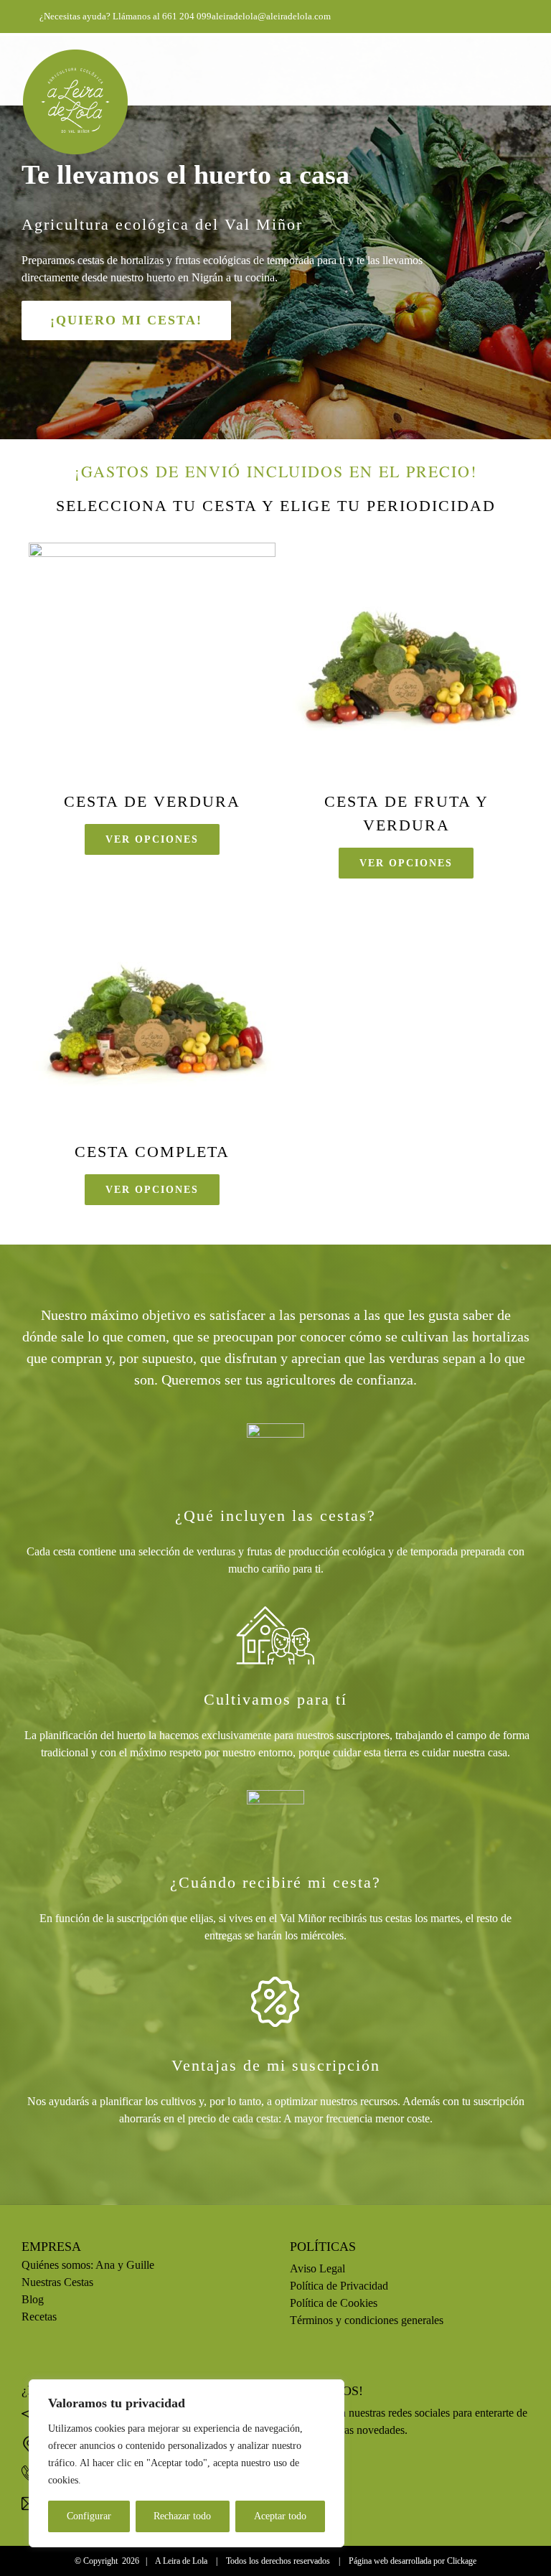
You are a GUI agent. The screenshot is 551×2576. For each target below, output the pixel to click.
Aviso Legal (317, 2268)
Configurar (89, 2516)
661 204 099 (187, 16)
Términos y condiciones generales (367, 2320)
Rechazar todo (182, 2516)
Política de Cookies (334, 2303)
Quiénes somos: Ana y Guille (88, 2265)
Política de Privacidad (339, 2286)
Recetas (39, 2317)
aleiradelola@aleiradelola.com (271, 16)
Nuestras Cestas (59, 2282)
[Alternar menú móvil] (524, 56)
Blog (33, 2299)
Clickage (462, 2561)
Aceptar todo (280, 2516)
